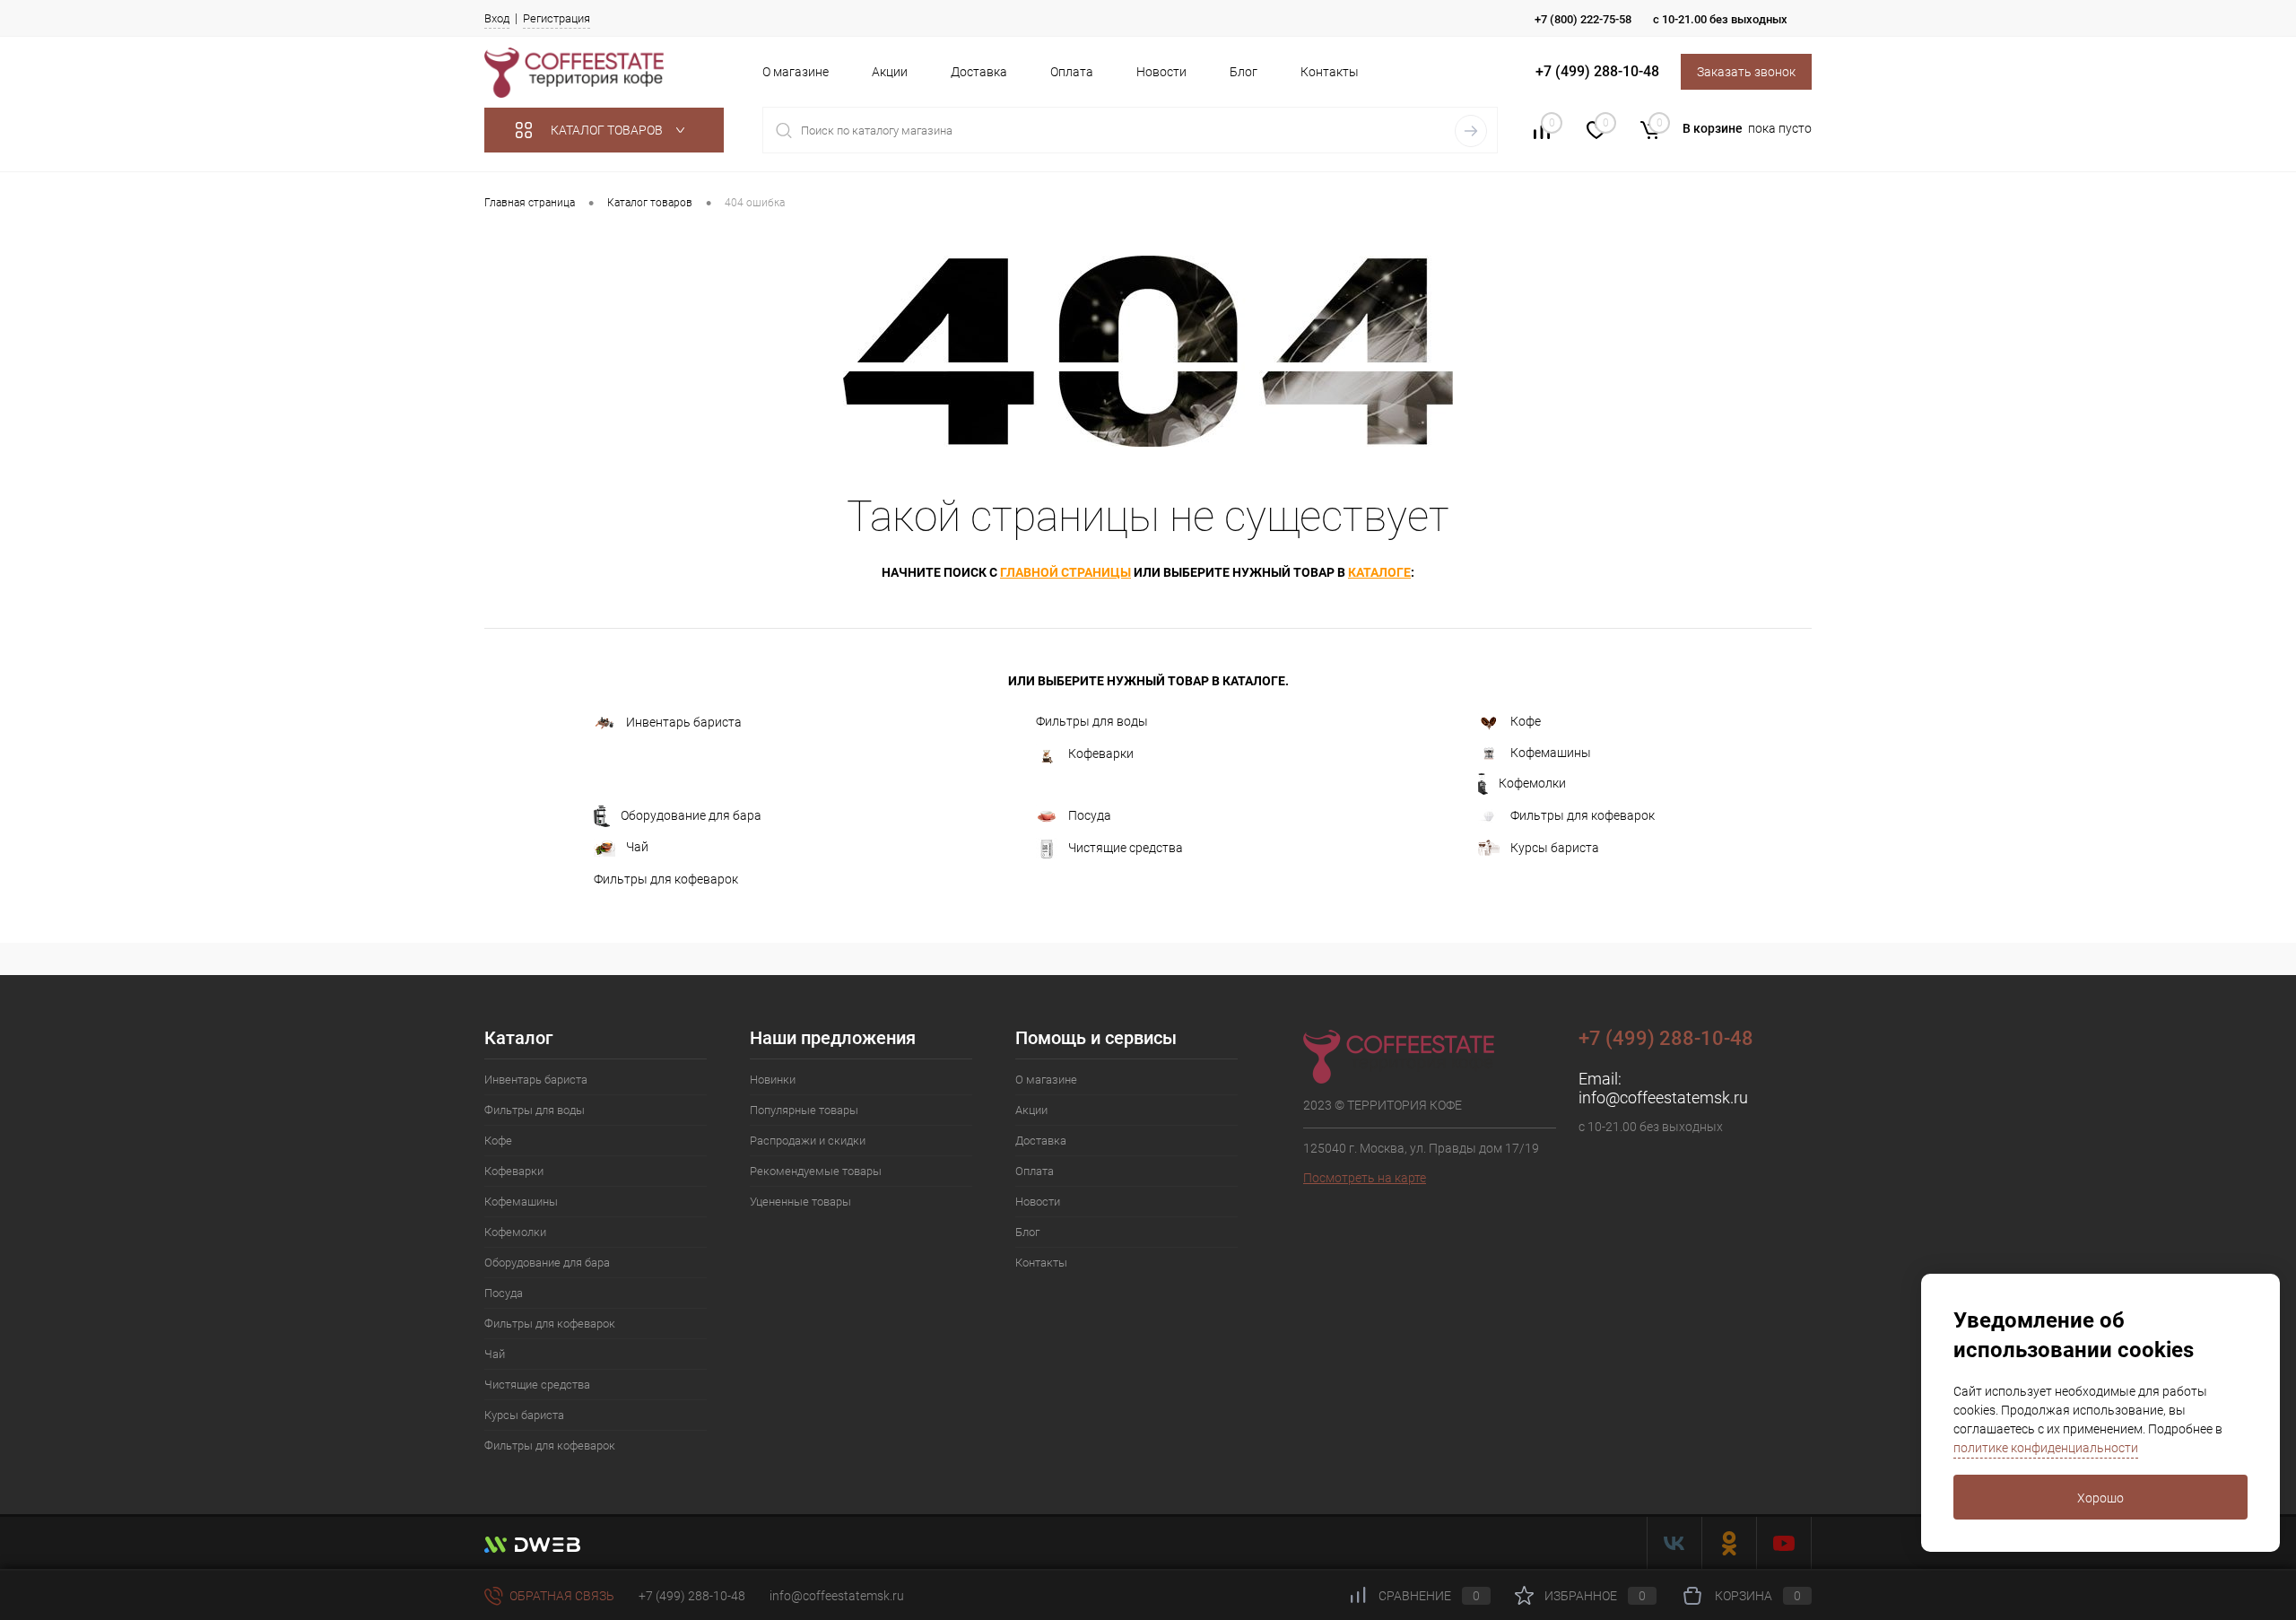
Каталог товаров (608, 130)
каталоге (1379, 572)
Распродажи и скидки (808, 1141)
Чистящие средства (1126, 847)
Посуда (1090, 814)
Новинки (773, 1080)
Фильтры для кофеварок (1583, 814)
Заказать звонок (1746, 72)
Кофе (1526, 721)
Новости (1161, 72)
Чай (637, 847)
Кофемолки (1532, 782)
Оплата (1072, 72)
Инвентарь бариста (684, 722)
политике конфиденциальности (2046, 1448)
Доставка (979, 72)
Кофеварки (1101, 753)
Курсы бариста (1555, 847)
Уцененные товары (800, 1202)
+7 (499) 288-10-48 (692, 1596)
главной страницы (1065, 572)
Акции (890, 72)
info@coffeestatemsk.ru (1663, 1097)
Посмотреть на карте (1365, 1178)
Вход (497, 18)
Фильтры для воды (1092, 721)
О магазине (796, 72)
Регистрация (557, 18)
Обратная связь (561, 1596)
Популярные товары (804, 1110)
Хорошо (2100, 1498)
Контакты (1330, 72)
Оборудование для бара (691, 814)
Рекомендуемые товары (816, 1171)
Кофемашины (1551, 753)
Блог (1244, 72)
